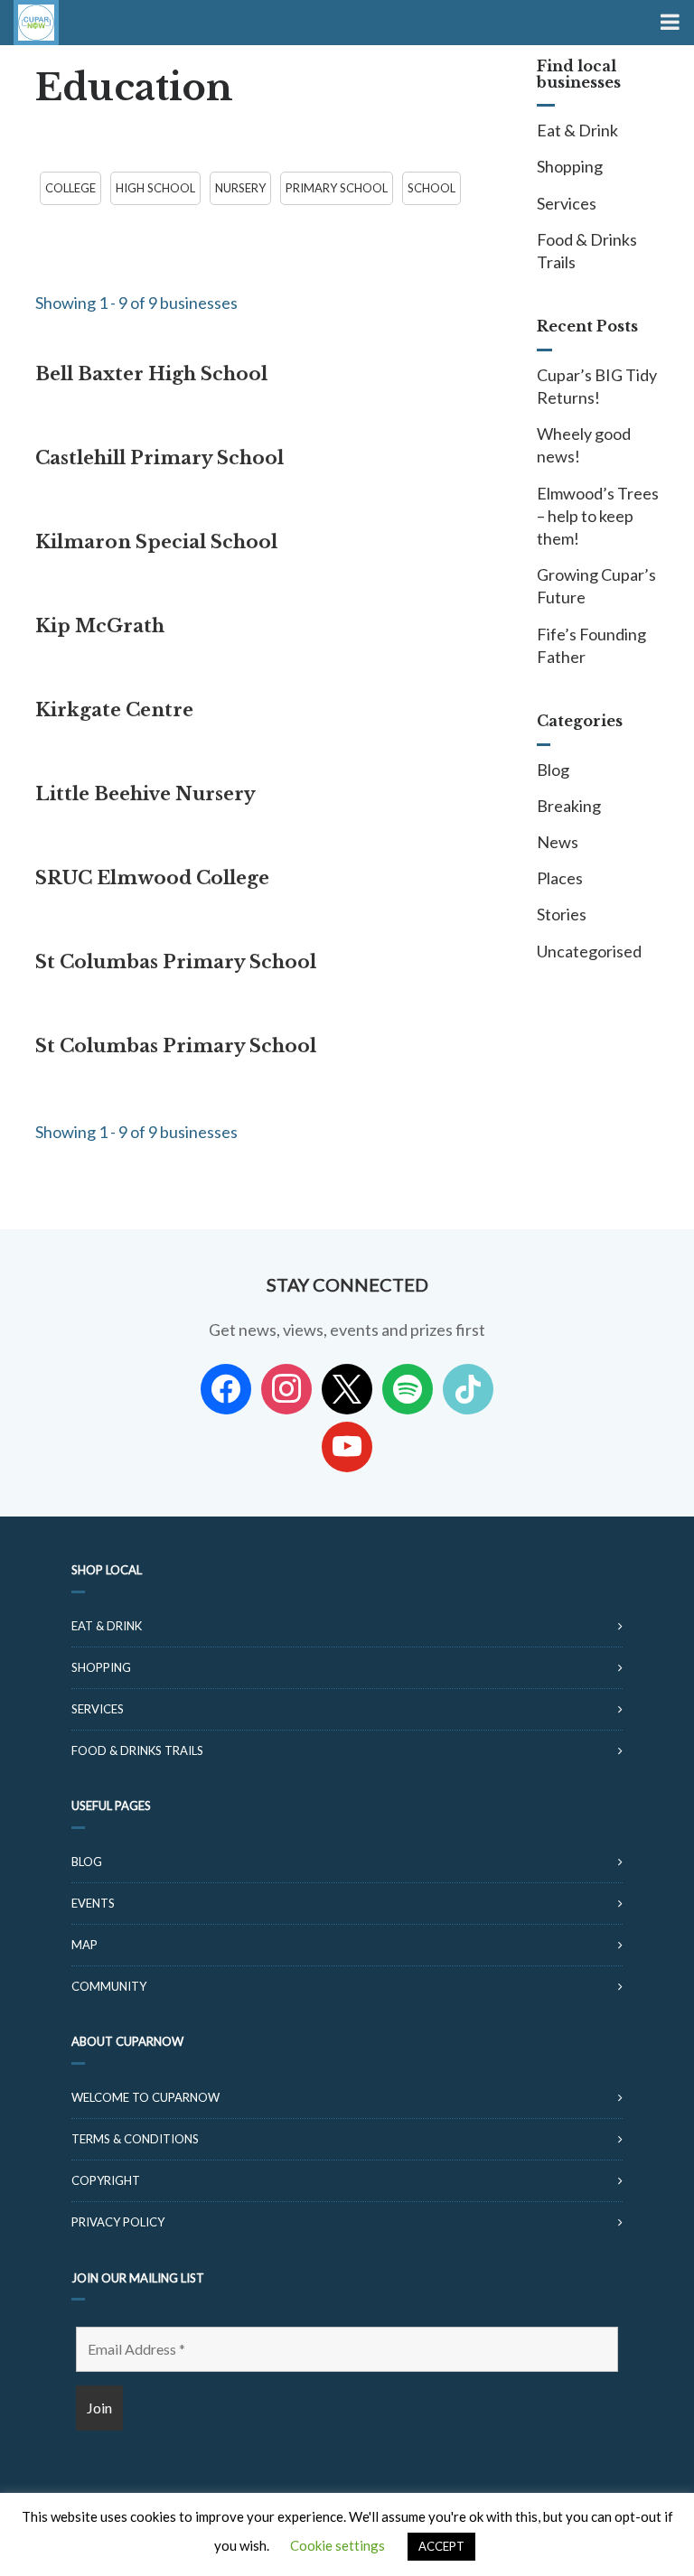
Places (560, 878)
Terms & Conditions (135, 2139)
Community (109, 1986)
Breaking (569, 806)
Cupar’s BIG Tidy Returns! (597, 386)
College (70, 188)
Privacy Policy (118, 2222)
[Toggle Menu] (668, 23)
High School (155, 188)
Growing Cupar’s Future (596, 586)
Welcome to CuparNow (145, 2097)
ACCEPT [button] (441, 2546)
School (431, 188)
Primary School (337, 188)
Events (93, 1903)
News (558, 842)
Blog (553, 770)
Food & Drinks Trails (587, 251)
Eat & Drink (577, 130)
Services (567, 203)
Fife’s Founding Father (591, 645)
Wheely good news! (584, 445)
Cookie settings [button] (338, 2545)
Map (84, 1945)
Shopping (570, 166)
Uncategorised (589, 951)
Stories (562, 914)
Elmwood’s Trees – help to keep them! (598, 516)
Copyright (106, 2180)
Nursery (240, 188)
